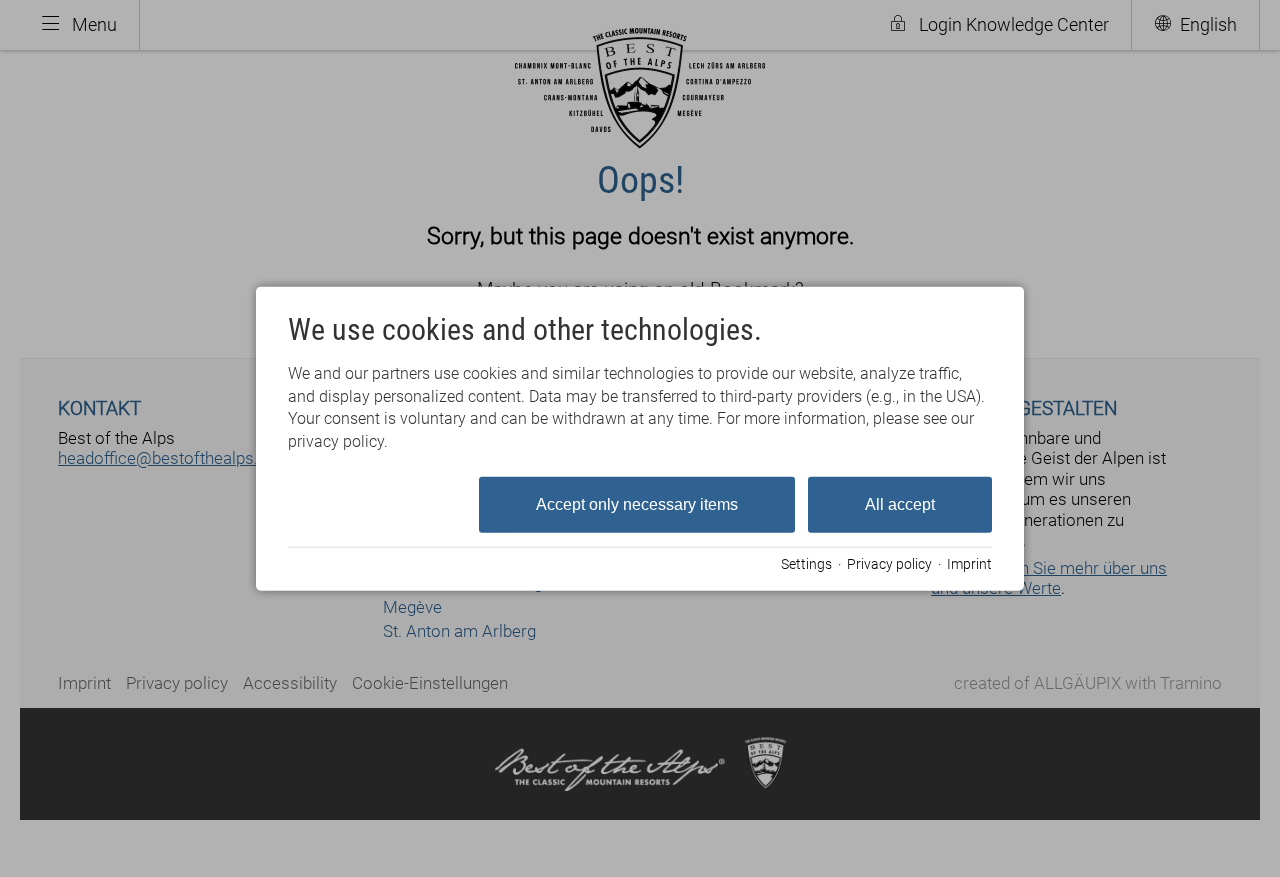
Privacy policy (889, 563)
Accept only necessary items (637, 504)
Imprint (969, 563)
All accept (900, 504)
